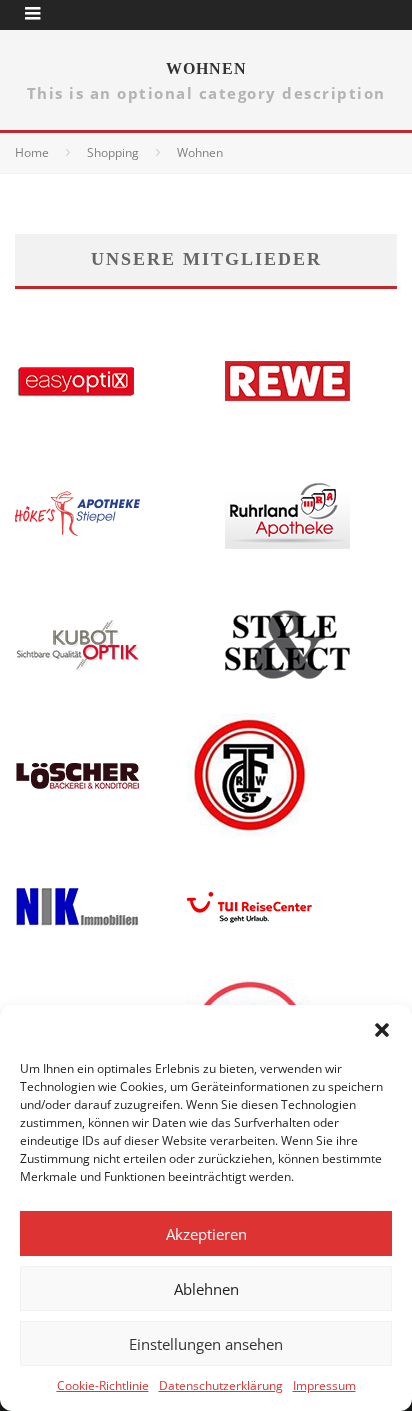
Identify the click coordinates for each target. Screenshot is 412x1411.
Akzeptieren (206, 1234)
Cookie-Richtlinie (103, 1385)
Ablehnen (206, 1289)
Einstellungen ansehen (206, 1344)
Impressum (324, 1385)
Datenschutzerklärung (221, 1385)
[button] (382, 1030)
